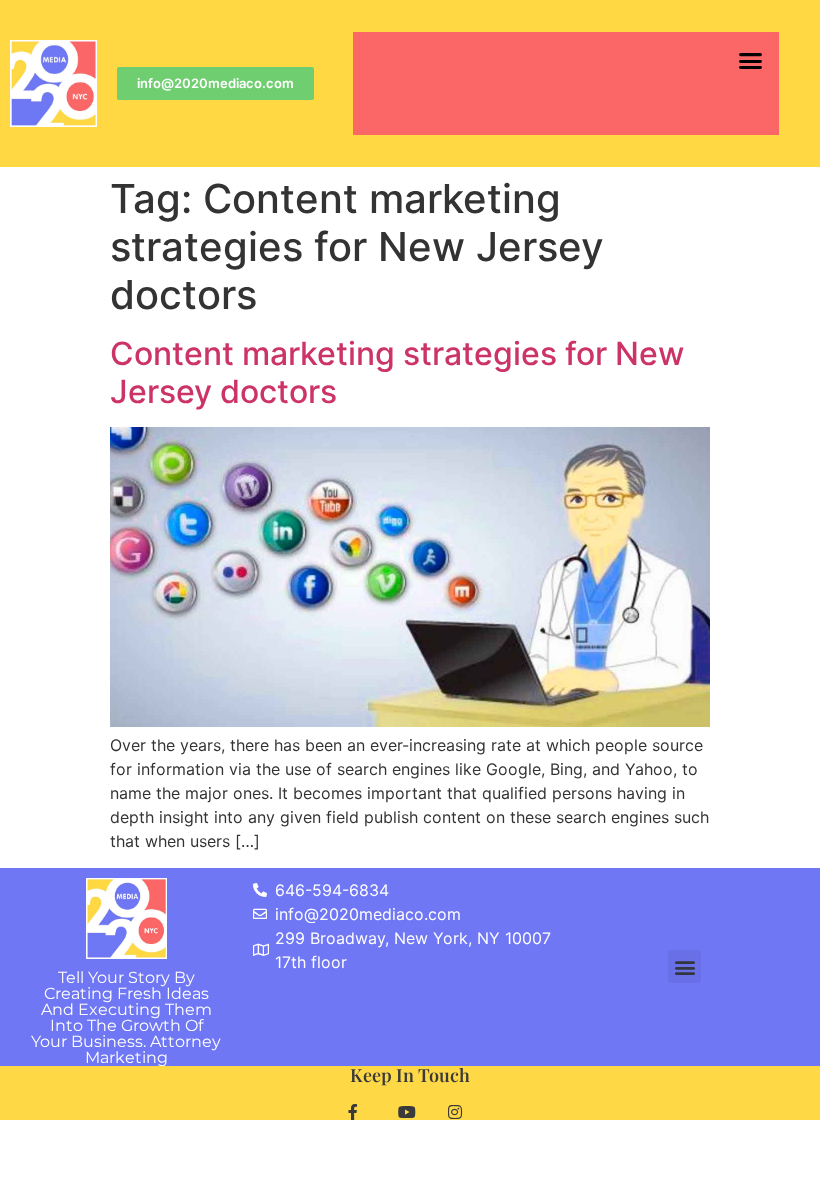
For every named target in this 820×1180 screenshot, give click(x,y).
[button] (750, 61)
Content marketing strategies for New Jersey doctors (397, 372)
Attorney (153, 1049)
